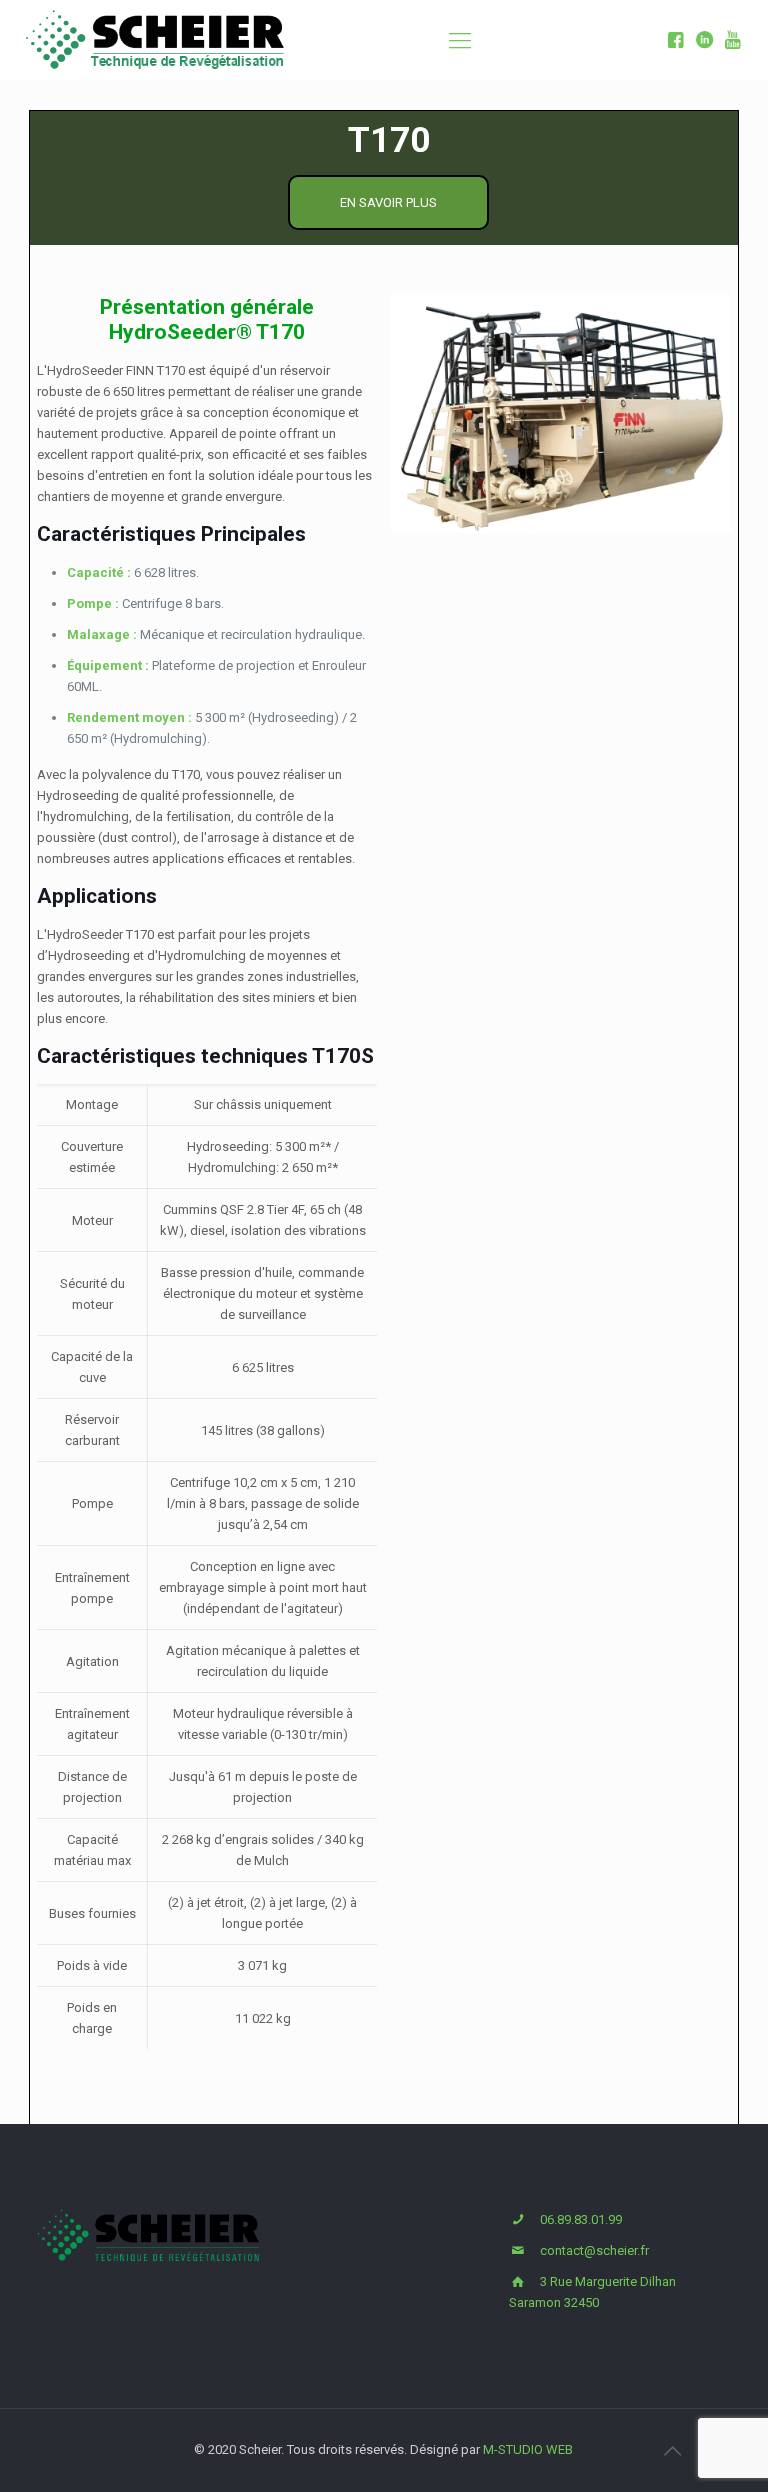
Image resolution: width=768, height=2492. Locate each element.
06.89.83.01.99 (581, 2219)
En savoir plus (388, 202)
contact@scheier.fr (594, 2250)
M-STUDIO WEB (528, 2449)
